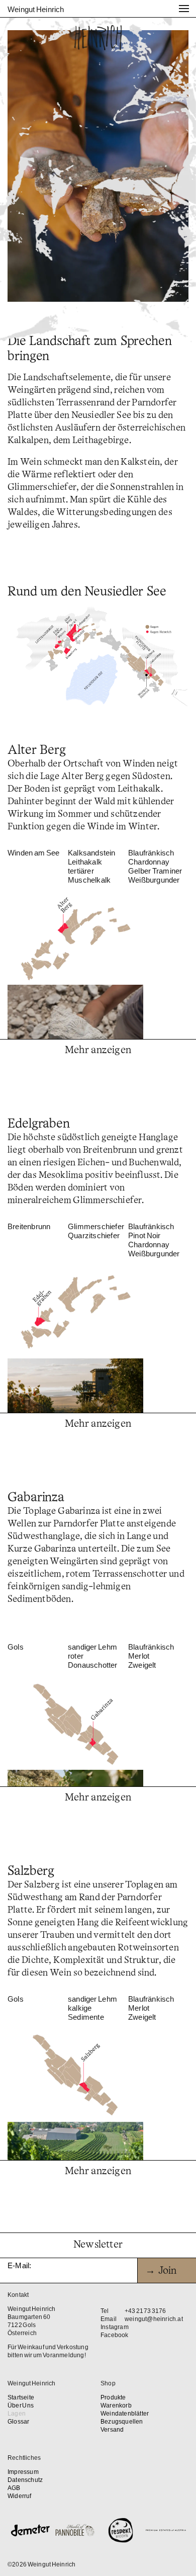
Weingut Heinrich (36, 9)
